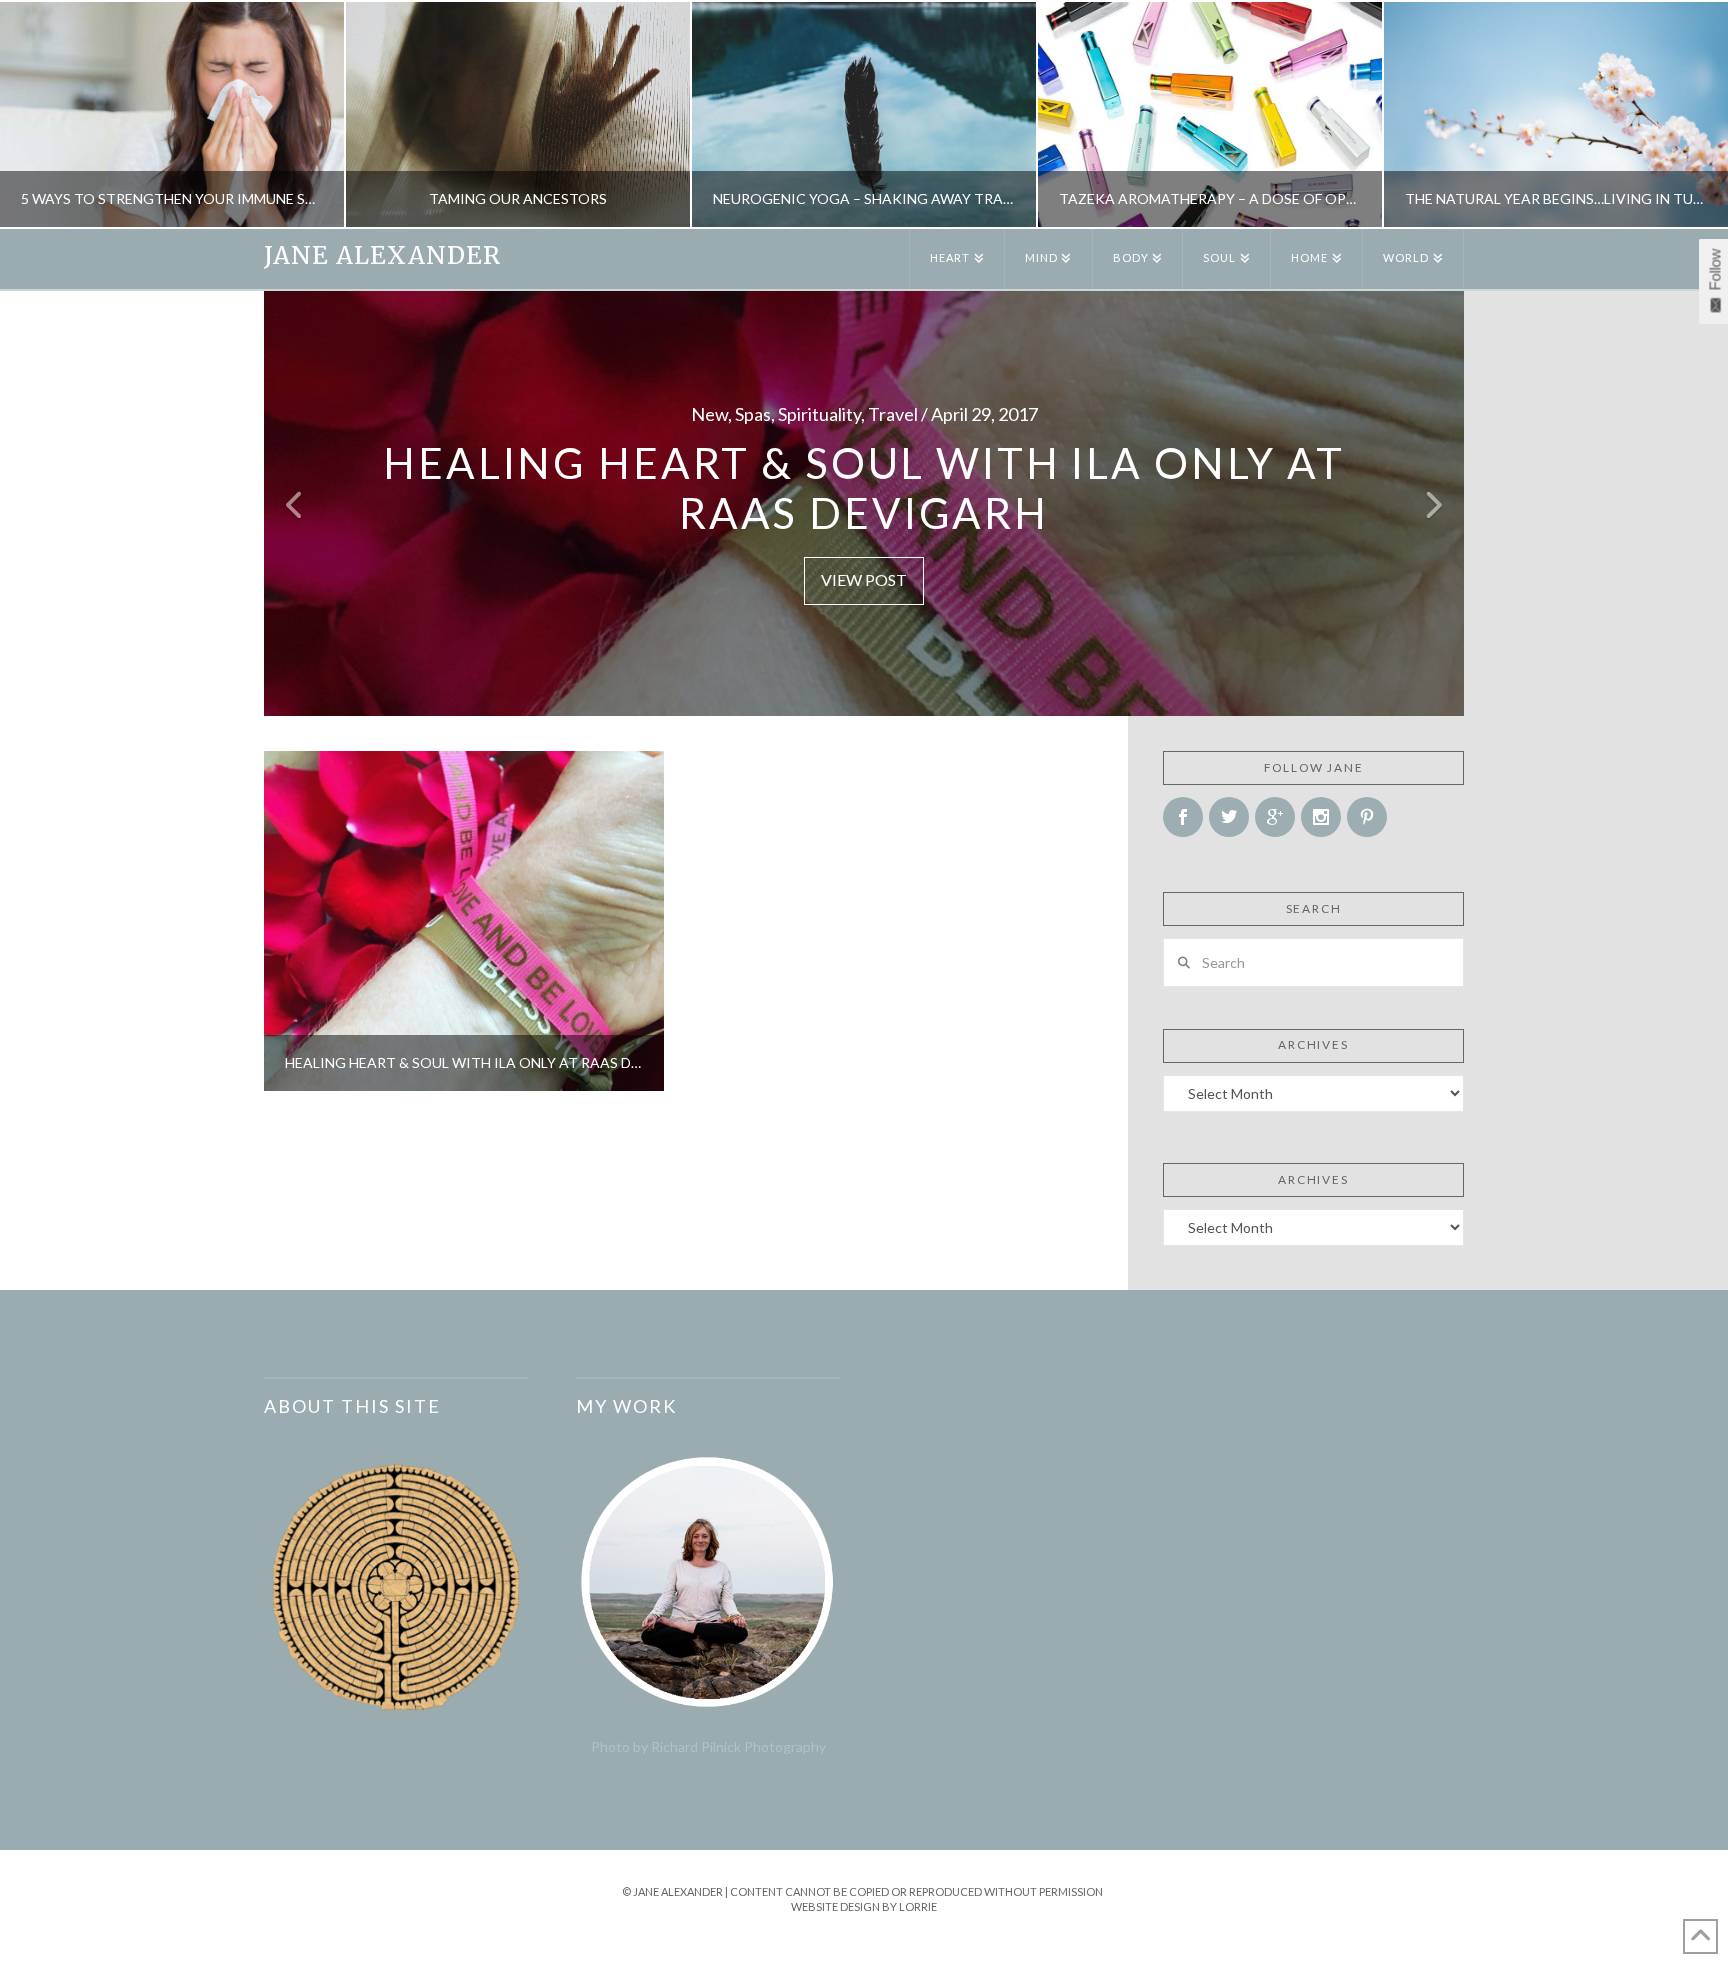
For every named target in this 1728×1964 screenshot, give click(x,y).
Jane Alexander (382, 256)
